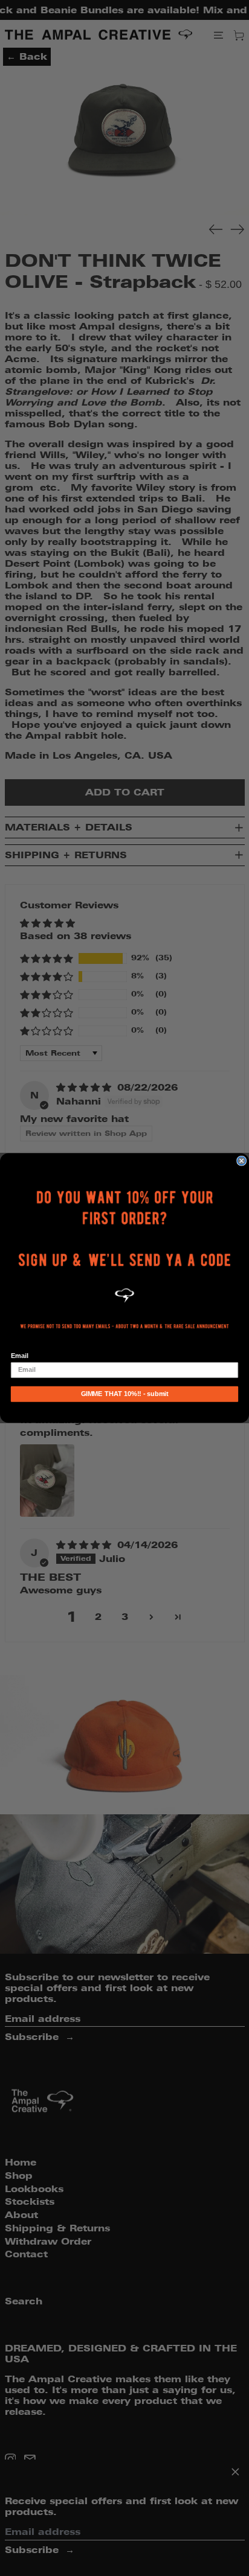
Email (20, 1356)
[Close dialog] (242, 1161)
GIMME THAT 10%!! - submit (125, 1394)
